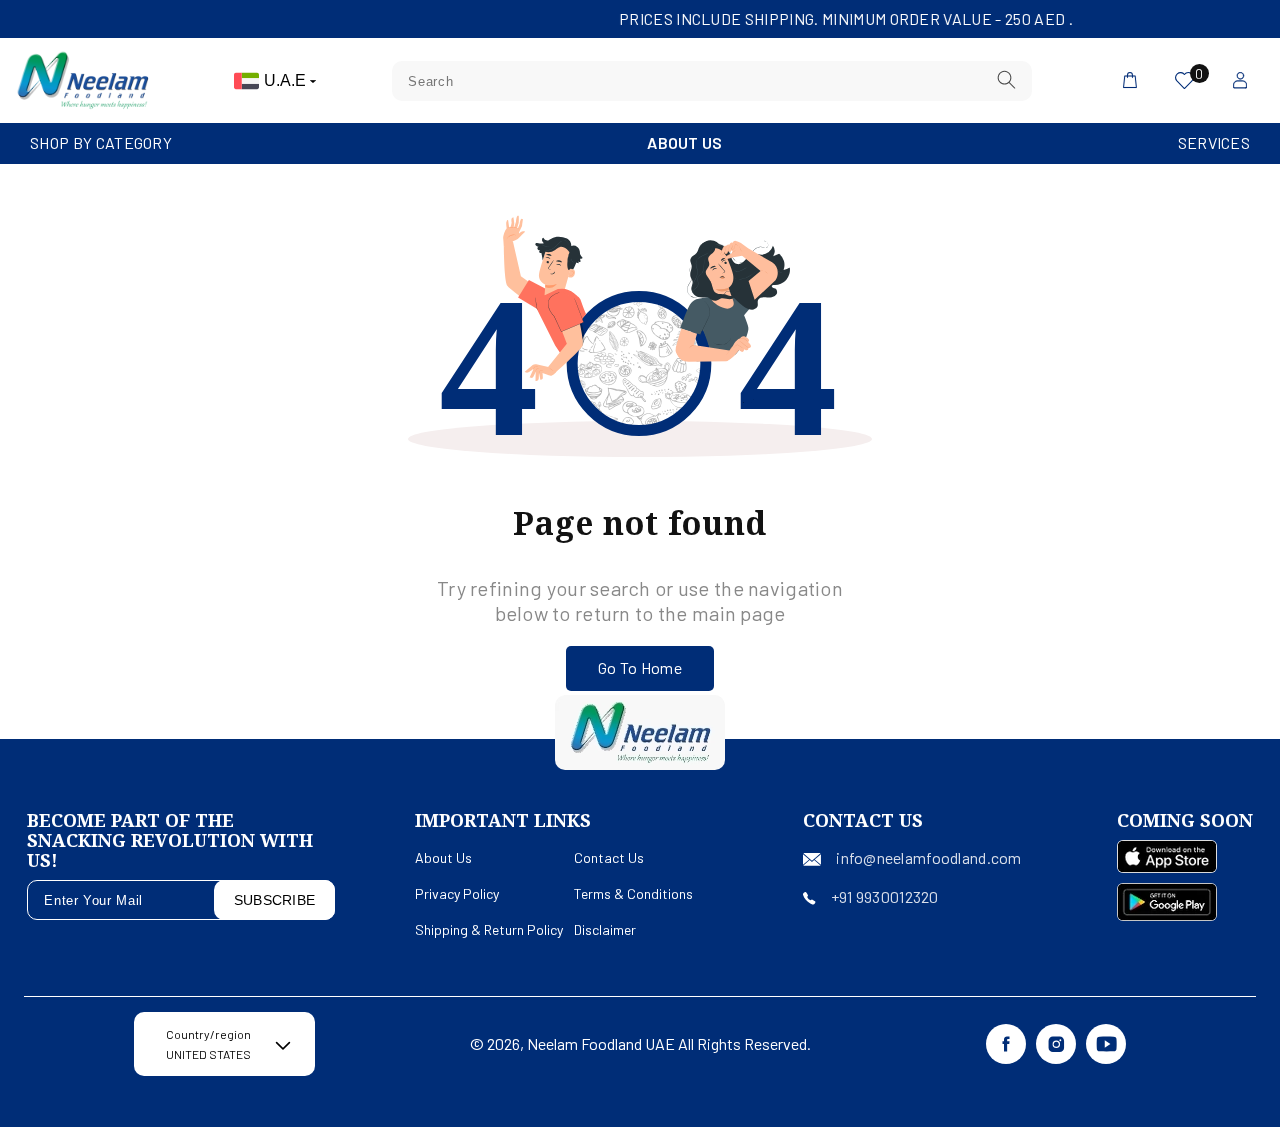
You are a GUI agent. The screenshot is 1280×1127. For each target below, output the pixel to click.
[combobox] (712, 81)
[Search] (1006, 80)
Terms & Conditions (633, 893)
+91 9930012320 (885, 896)
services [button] (1214, 142)
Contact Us (609, 857)
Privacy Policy (457, 893)
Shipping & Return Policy (489, 929)
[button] (101, 143)
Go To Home (640, 667)
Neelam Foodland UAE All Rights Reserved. (669, 1043)
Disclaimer (605, 929)
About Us (684, 142)
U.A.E (287, 80)
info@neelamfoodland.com (928, 857)
